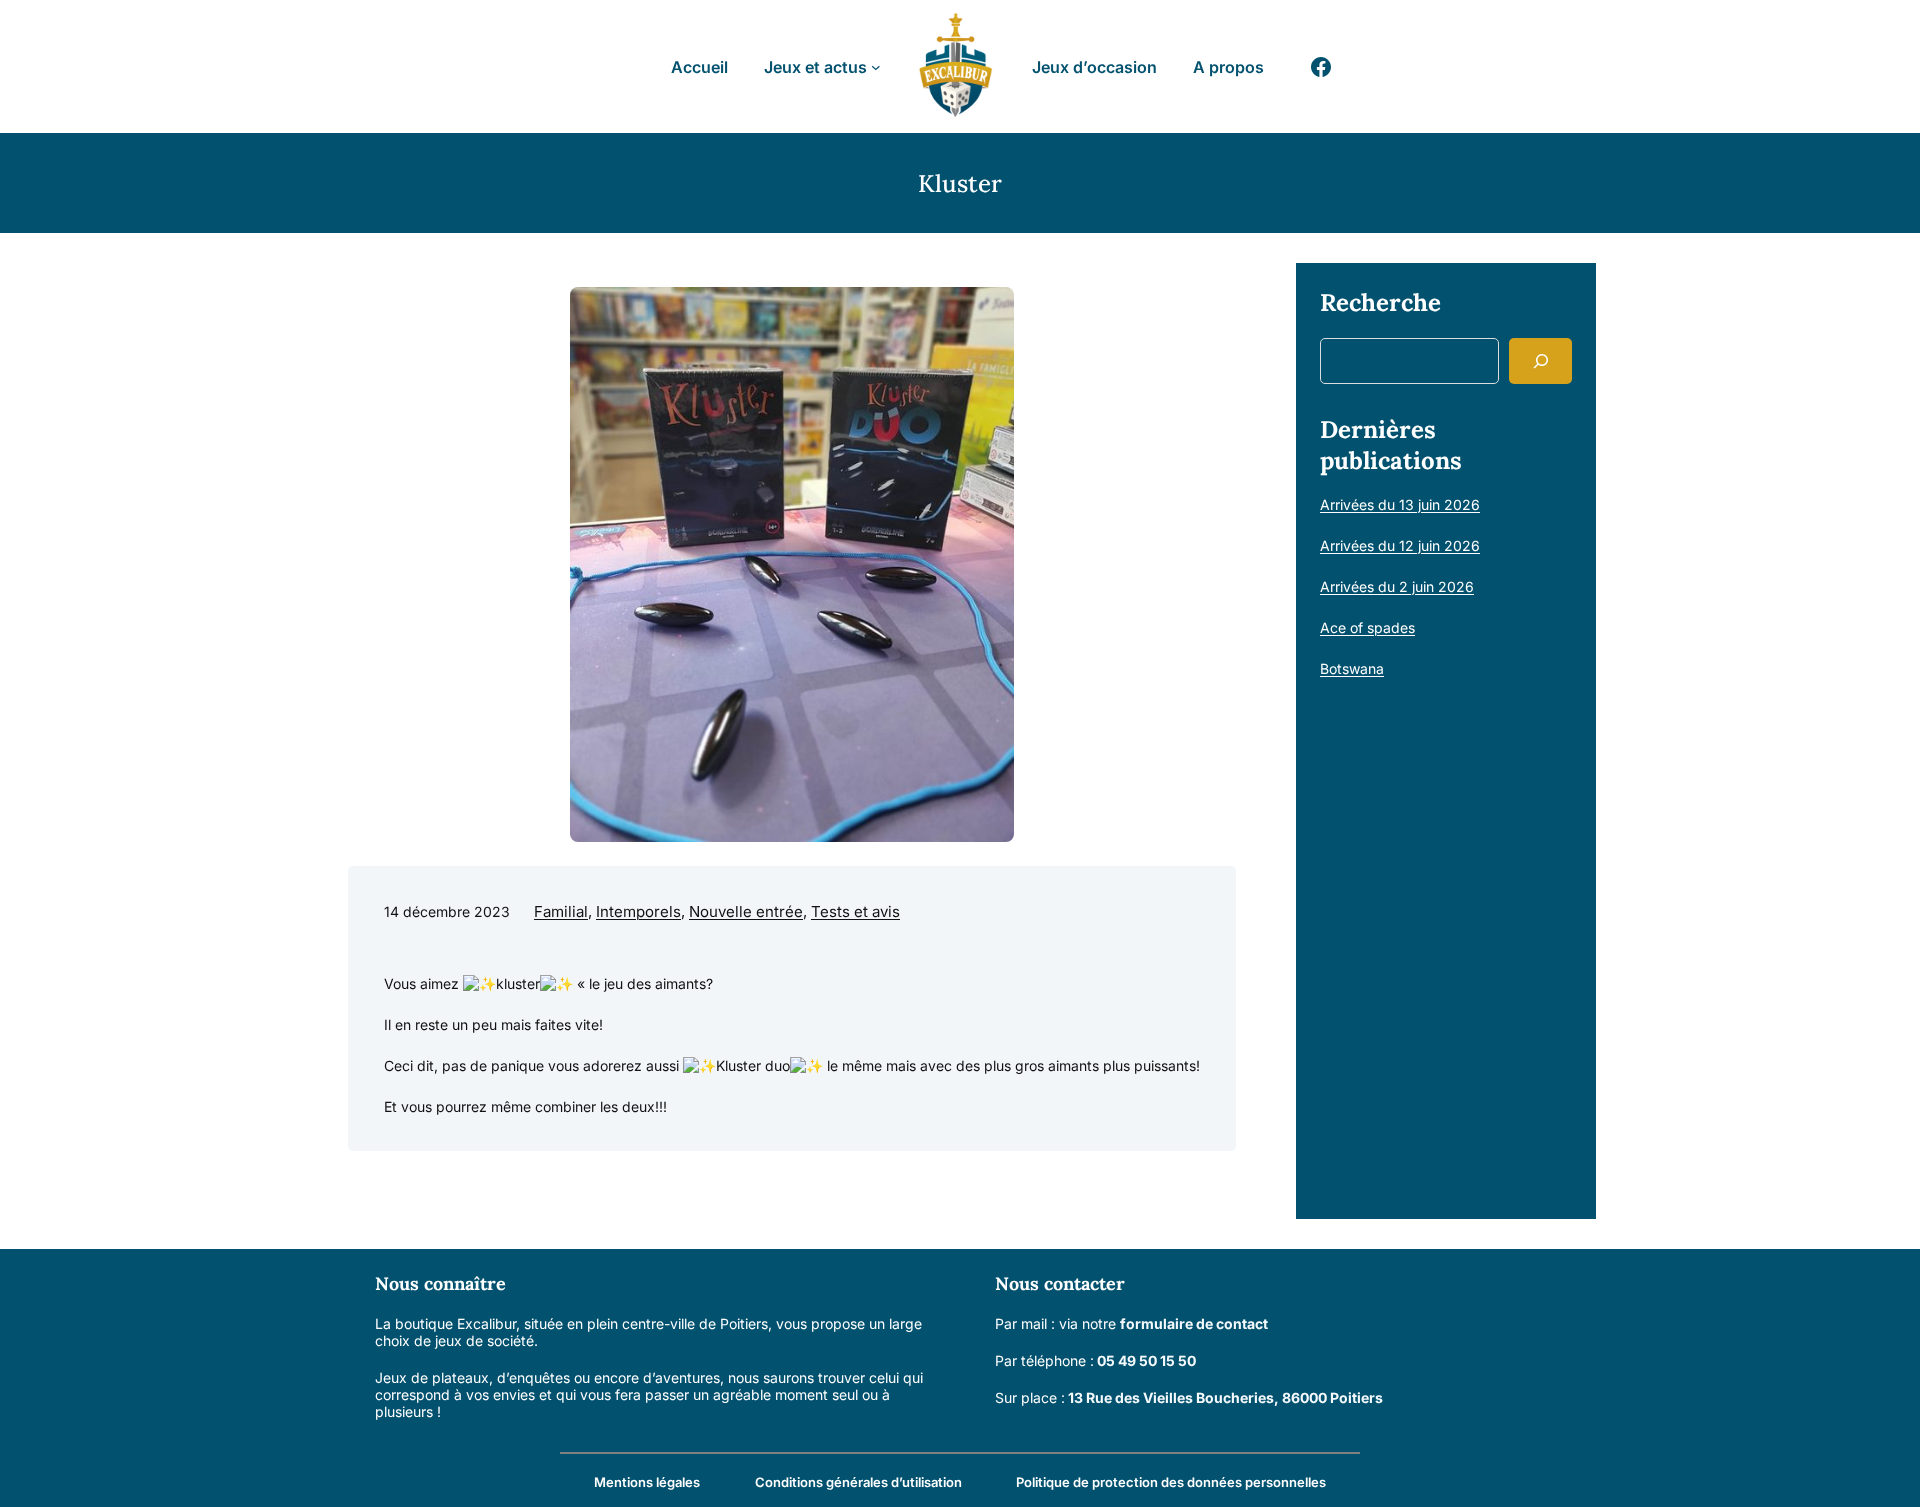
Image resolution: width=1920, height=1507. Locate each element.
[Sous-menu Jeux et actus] (876, 67)
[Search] (1540, 360)
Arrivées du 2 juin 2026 (1397, 586)
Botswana (1352, 668)
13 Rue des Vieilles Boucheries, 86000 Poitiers (1225, 1397)
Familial (561, 911)
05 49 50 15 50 (1146, 1360)
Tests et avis (855, 911)
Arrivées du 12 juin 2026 (1400, 545)
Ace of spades (1367, 627)
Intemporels (638, 911)
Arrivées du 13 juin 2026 (1400, 504)
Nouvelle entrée (746, 911)
